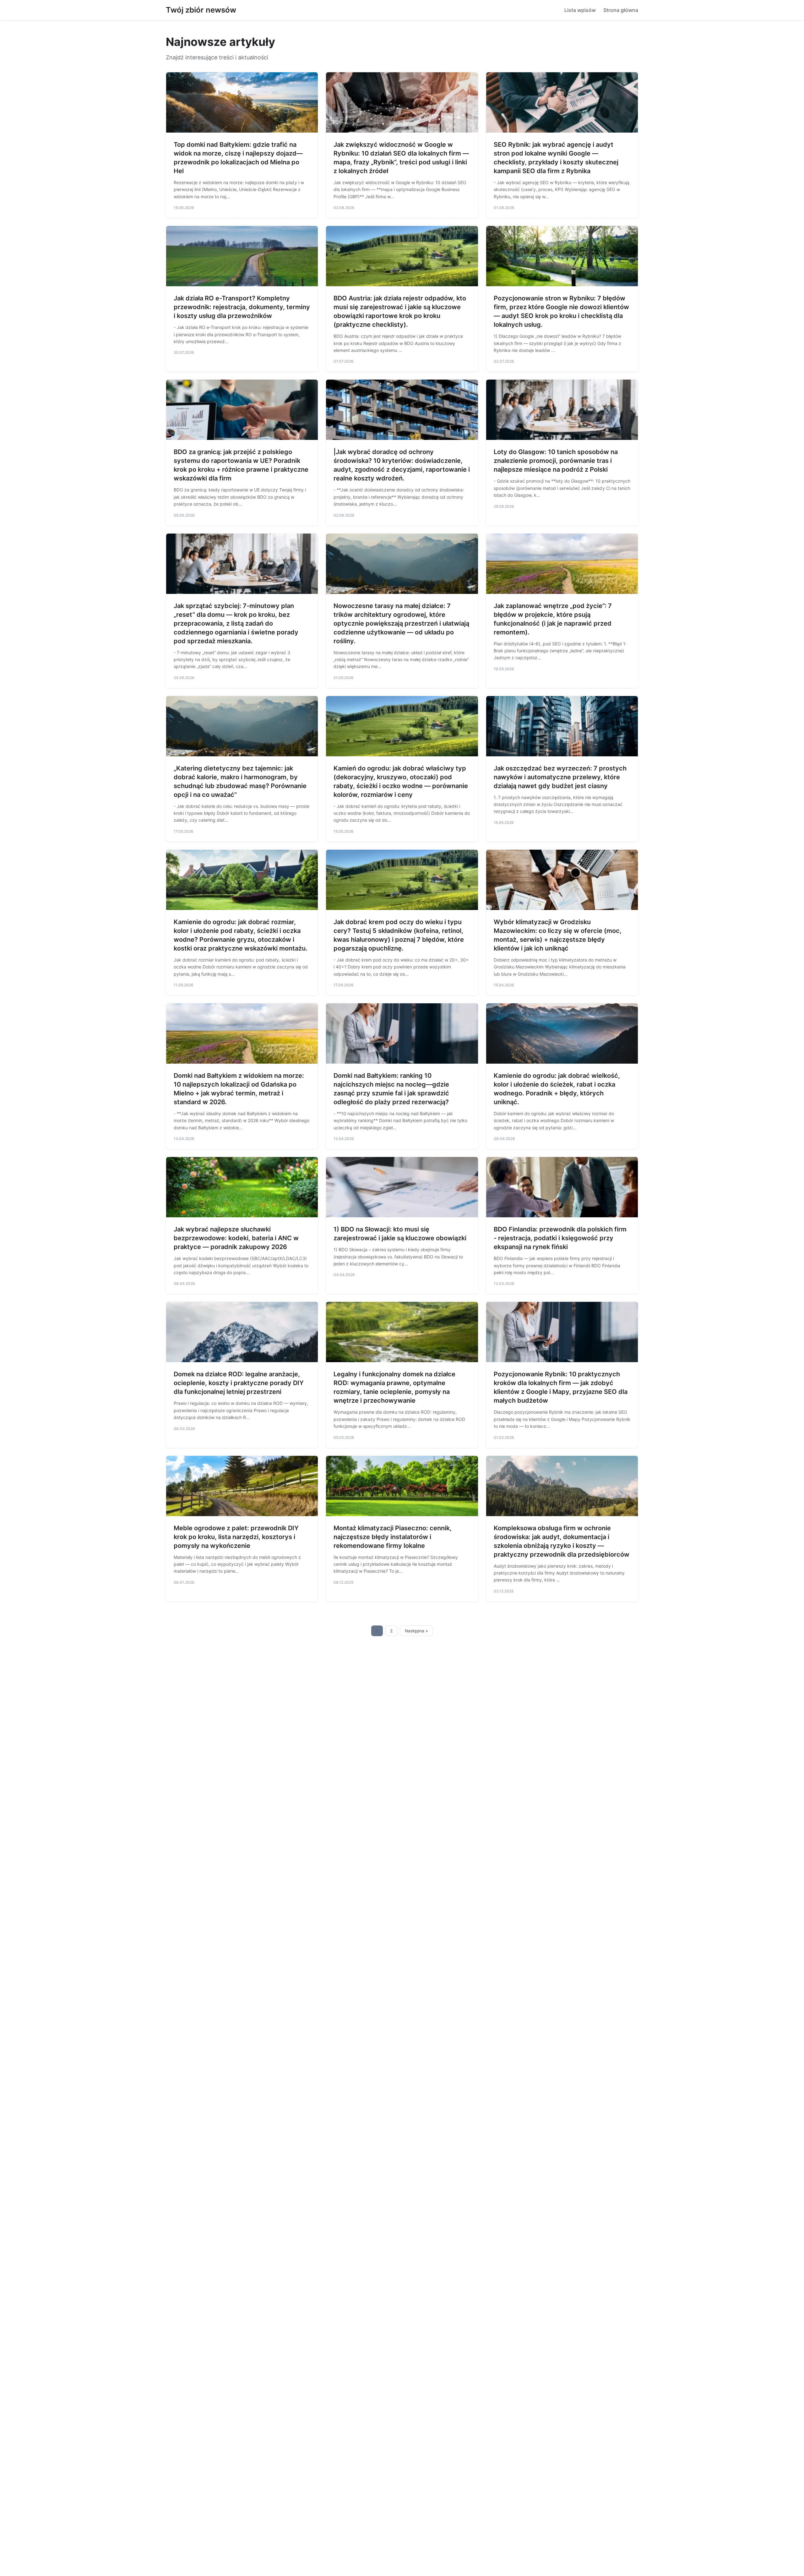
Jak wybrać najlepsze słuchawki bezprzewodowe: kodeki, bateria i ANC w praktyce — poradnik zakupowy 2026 (236, 1238)
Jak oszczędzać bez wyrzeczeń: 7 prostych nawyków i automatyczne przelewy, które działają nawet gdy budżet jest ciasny (560, 777)
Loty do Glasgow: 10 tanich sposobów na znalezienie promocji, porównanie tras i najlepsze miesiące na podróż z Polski (556, 461)
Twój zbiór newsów (201, 10)
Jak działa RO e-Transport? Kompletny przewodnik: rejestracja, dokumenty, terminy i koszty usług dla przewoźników (242, 307)
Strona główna (621, 10)
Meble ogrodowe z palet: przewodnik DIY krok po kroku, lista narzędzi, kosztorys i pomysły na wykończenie (236, 1537)
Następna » (416, 1631)
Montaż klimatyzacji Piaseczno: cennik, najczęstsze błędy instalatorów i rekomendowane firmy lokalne (393, 1537)
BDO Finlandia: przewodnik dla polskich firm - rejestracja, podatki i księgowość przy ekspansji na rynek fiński (560, 1238)
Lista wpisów (580, 10)
